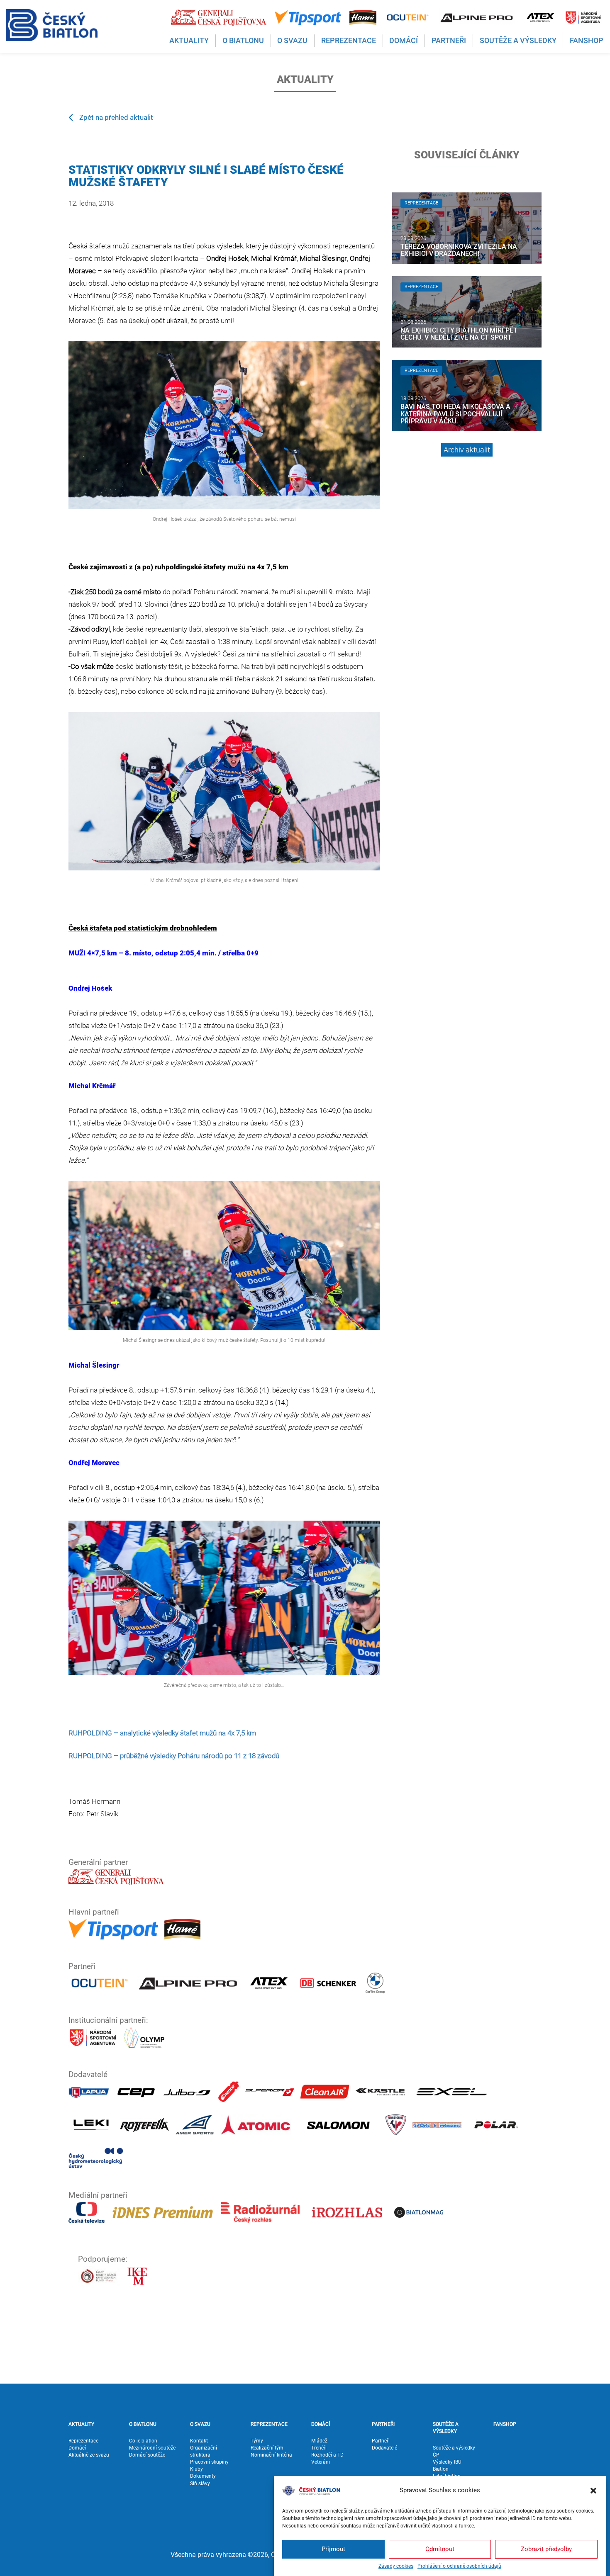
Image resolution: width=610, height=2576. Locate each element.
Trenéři (319, 2448)
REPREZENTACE (269, 2424)
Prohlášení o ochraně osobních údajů (459, 2566)
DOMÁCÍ (321, 2424)
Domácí (77, 2448)
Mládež (319, 2441)
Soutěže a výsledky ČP (454, 2451)
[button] (593, 2491)
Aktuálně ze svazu (89, 2455)
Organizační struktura (204, 2451)
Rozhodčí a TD (327, 2455)
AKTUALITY (81, 2424)
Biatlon (441, 2469)
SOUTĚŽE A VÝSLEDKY (446, 2428)
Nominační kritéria (271, 2455)
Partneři (381, 2441)
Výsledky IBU (447, 2462)
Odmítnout (440, 2549)
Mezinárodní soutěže (152, 2448)
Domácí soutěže (147, 2455)
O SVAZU (200, 2424)
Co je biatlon (143, 2441)
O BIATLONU (143, 2424)
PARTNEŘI (383, 2424)
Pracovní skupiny (209, 2462)
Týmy (257, 2441)
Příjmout (333, 2549)
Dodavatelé (384, 2448)
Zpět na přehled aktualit (116, 117)
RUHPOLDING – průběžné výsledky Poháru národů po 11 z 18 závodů (174, 1756)
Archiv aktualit (467, 450)
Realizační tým (267, 2448)
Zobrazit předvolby (546, 2549)
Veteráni (321, 2462)
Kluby (196, 2469)
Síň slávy (200, 2484)
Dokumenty (203, 2476)
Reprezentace (83, 2441)
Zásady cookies (396, 2566)
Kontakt (199, 2441)
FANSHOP (505, 2424)
